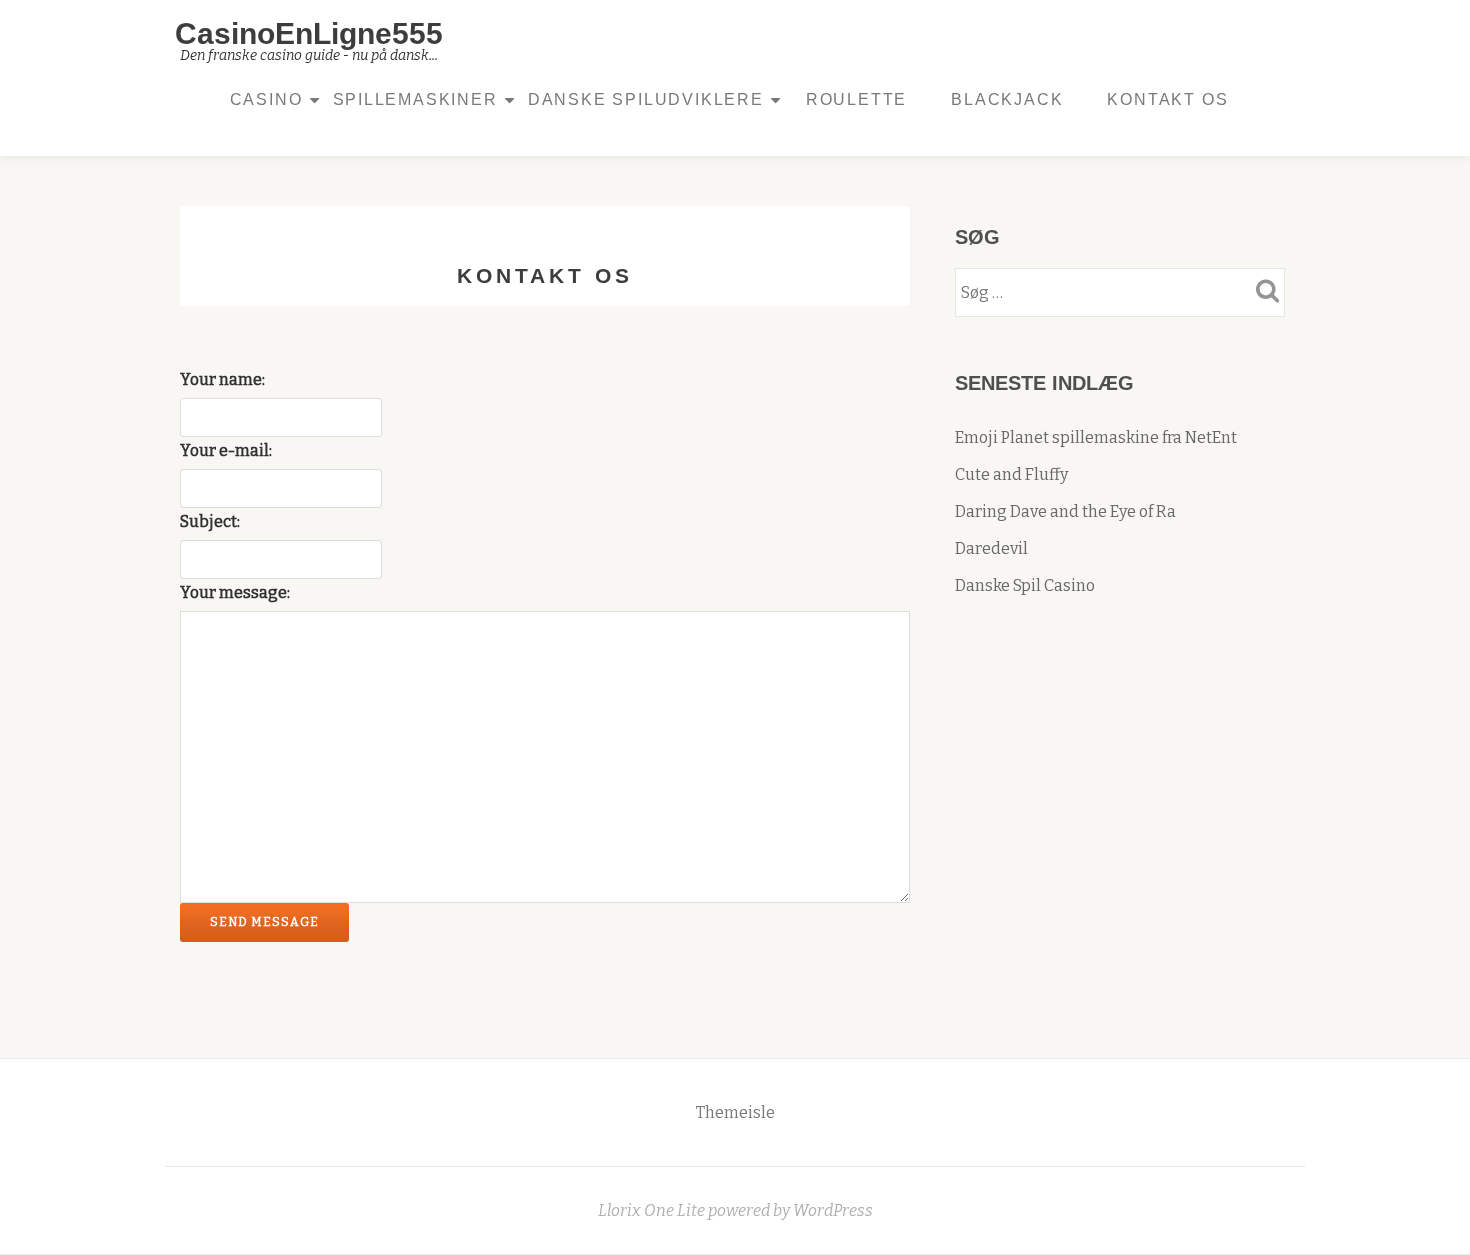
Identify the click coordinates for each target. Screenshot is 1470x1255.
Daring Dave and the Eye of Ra (1065, 511)
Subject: (210, 521)
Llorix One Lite (653, 1210)
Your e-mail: (226, 450)
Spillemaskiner (415, 99)
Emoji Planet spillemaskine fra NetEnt (1096, 437)
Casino (266, 99)
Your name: (222, 379)
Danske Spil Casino (1025, 585)
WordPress (833, 1210)
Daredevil (991, 548)
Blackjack (1007, 99)
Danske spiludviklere (646, 99)
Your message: (235, 592)
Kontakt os (1167, 99)
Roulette (856, 99)
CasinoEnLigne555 (309, 33)
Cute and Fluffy (1011, 474)
